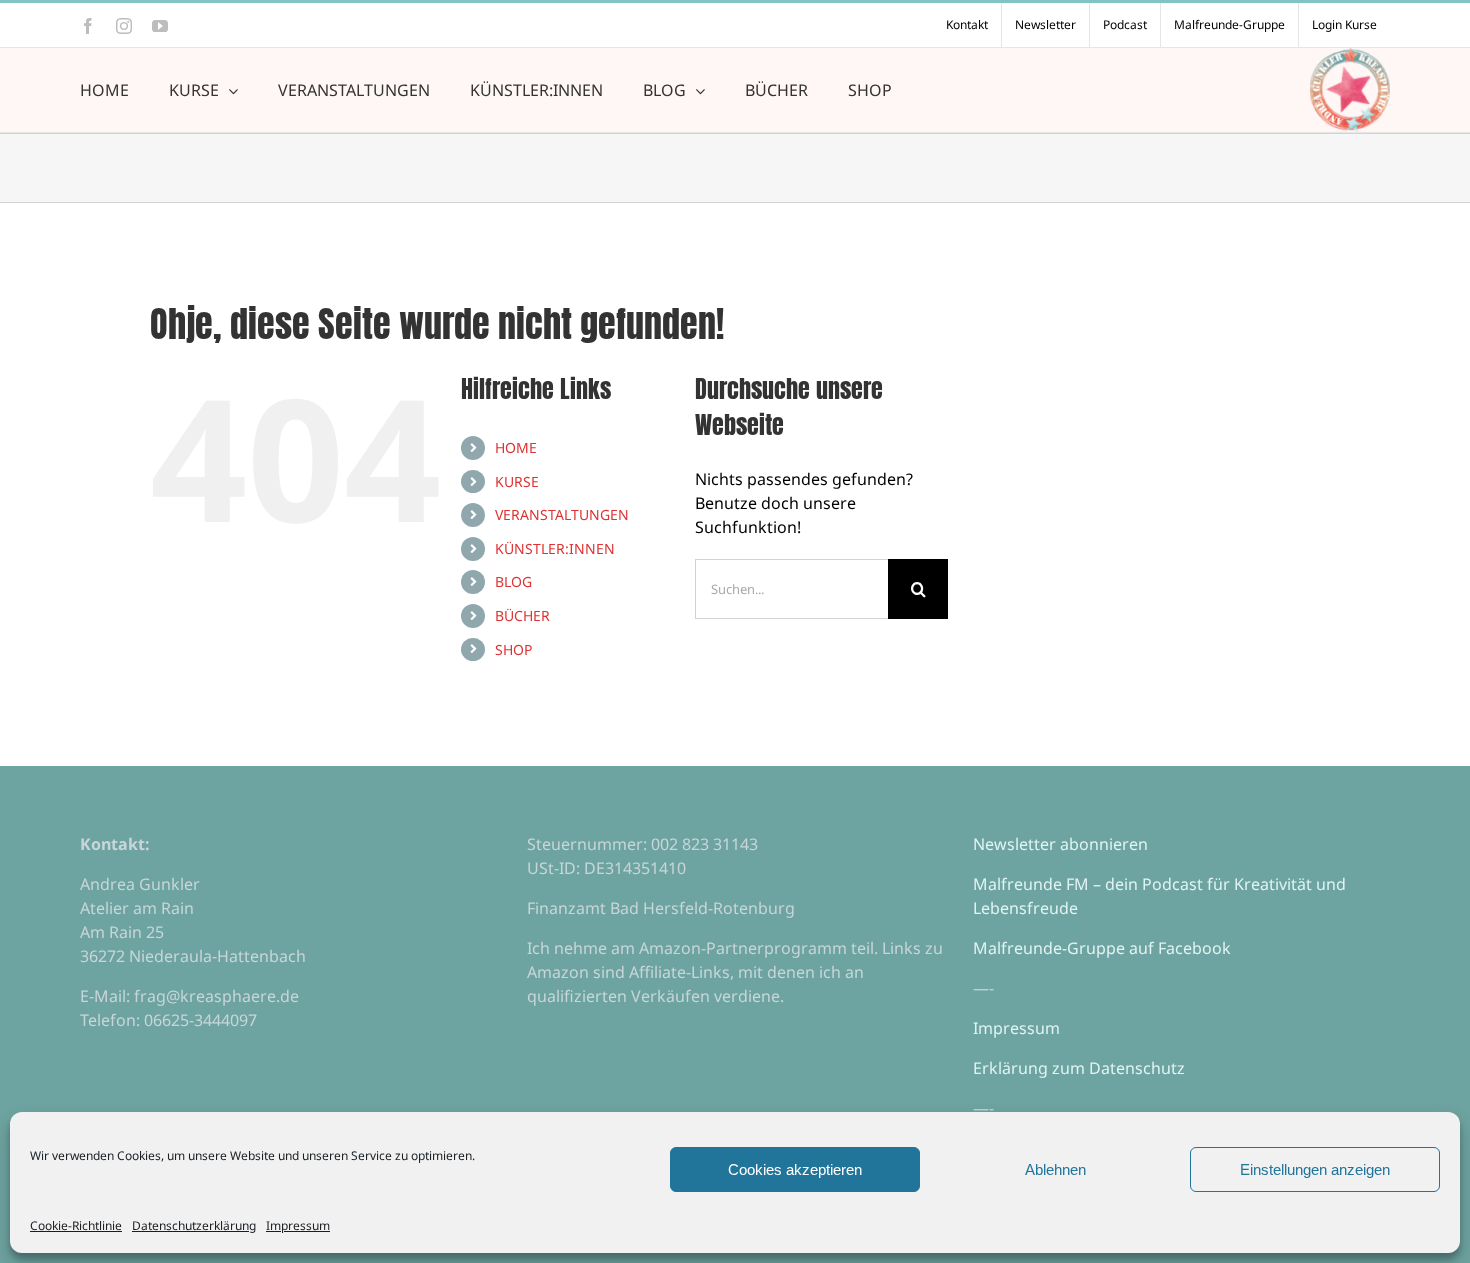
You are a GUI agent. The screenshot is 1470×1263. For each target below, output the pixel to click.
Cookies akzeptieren (795, 1169)
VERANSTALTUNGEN (562, 514)
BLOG (513, 581)
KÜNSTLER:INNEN (555, 548)
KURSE (517, 481)
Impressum (298, 1225)
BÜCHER (522, 615)
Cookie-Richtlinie (76, 1225)
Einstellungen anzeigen (1315, 1169)
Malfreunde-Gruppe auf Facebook (1102, 948)
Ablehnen (1055, 1169)
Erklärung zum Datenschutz (1079, 1068)
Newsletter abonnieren (1060, 844)
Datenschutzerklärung (194, 1225)
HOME (516, 447)
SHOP (513, 649)
